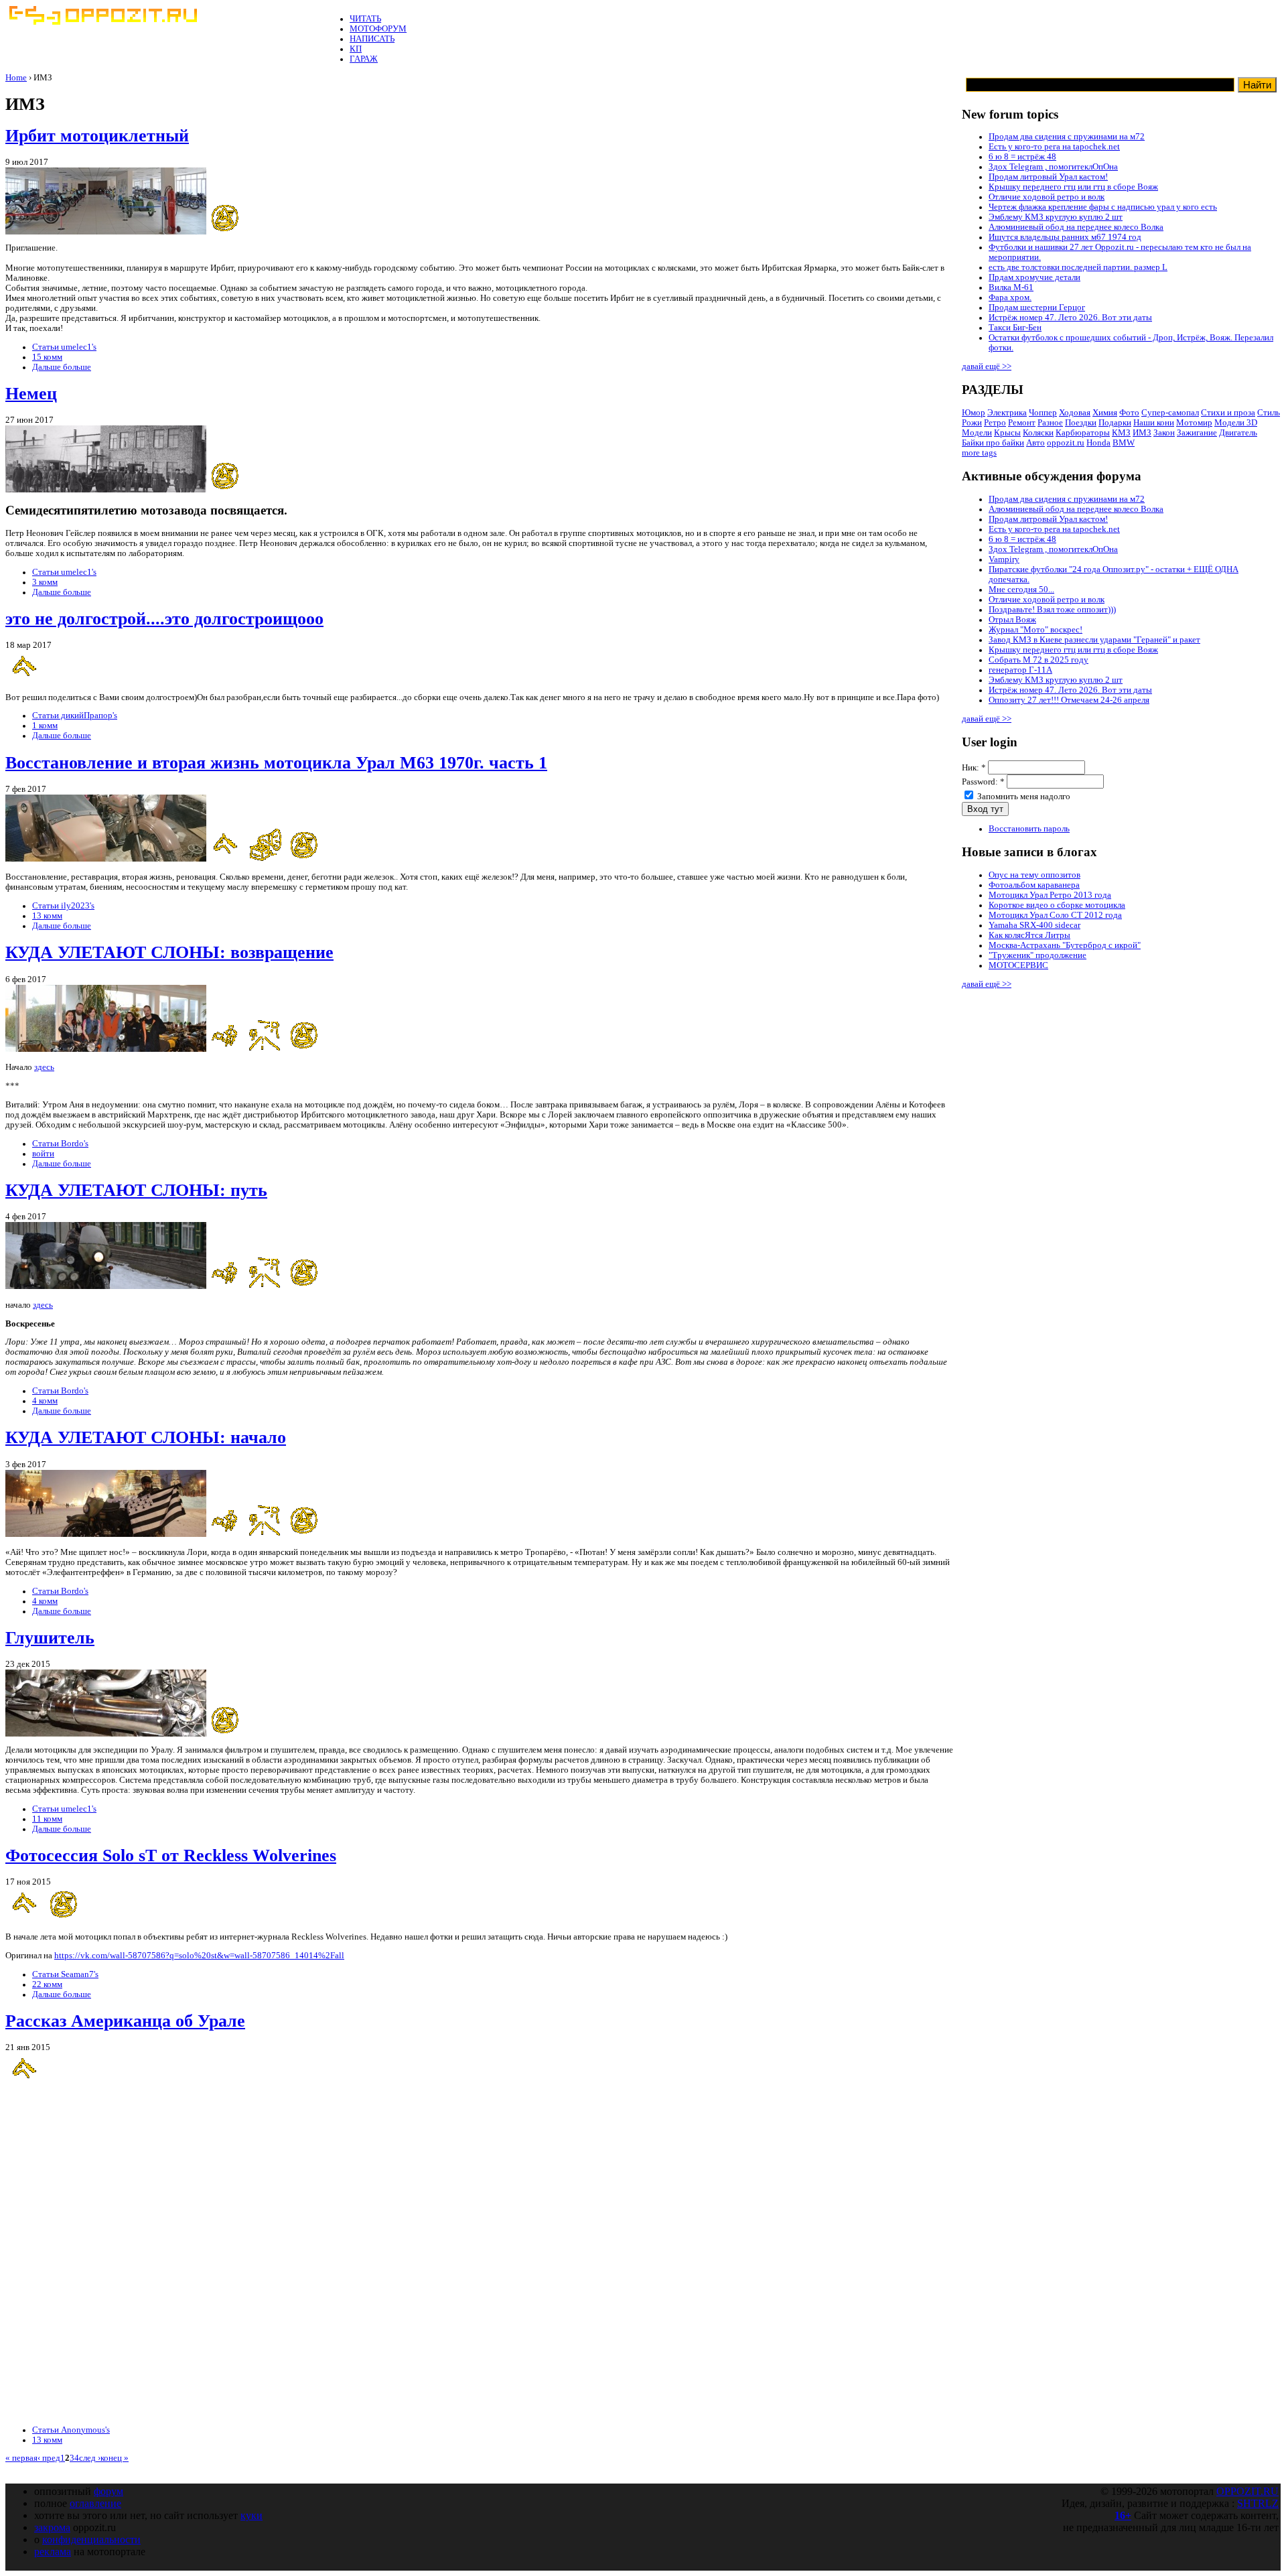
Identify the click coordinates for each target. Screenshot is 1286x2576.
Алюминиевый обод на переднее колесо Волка (1076, 227)
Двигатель (1238, 433)
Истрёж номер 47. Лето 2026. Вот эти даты (1070, 318)
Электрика (1007, 413)
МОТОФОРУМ (378, 29)
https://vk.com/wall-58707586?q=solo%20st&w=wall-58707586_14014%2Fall (199, 1956)
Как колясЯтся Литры (1029, 935)
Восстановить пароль (1029, 829)
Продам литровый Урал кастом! (1048, 177)
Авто (1035, 443)
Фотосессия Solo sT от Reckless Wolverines (171, 1855)
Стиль (1269, 413)
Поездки (1081, 423)
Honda (1098, 443)
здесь (44, 1067)
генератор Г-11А (1020, 670)
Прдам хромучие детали (1034, 277)
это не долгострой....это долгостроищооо (164, 619)
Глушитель (50, 1638)
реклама (53, 2552)
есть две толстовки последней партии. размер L (1078, 267)
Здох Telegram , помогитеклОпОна (1053, 167)
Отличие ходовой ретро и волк (1047, 197)
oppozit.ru (1066, 443)
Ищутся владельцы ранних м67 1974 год (1065, 237)
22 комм (47, 1984)
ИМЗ (1142, 433)
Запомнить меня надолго (1023, 797)
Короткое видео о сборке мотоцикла (1057, 905)
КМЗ (1121, 433)
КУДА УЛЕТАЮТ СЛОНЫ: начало (146, 1437)
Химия (1105, 413)
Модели (977, 433)
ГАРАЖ (364, 59)
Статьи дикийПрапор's (75, 716)
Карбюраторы (1083, 433)
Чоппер (1043, 413)
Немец (31, 394)
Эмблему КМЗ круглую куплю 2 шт (1056, 217)
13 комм (47, 916)
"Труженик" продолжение (1038, 955)
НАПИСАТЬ (372, 39)
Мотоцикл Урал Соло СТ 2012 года (1055, 915)
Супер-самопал (1170, 413)
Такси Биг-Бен (1015, 328)
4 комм (45, 1401)
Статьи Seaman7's (65, 1974)
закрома (52, 2527)
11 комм (47, 1819)
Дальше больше (62, 367)
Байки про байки (993, 443)
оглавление (95, 2503)
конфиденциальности (91, 2539)
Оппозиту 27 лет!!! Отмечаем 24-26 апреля (1069, 700)
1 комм (45, 726)
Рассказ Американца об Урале (125, 2021)
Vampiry (1004, 559)
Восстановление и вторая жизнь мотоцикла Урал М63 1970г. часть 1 (276, 763)
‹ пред (49, 2458)
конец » (115, 2458)
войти (43, 1154)
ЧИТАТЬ (365, 19)
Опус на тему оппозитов (1034, 875)
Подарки (1115, 423)
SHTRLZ (1258, 2503)
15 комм (47, 357)
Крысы (1007, 433)
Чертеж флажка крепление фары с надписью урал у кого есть (1103, 207)
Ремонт (1022, 423)
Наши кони (1154, 423)
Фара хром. (1010, 297)
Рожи (972, 423)
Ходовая (1075, 413)
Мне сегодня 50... (1021, 590)
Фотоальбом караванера (1034, 885)
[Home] (102, 22)
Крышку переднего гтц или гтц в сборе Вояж (1073, 187)
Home (16, 78)
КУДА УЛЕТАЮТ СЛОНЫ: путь (136, 1190)
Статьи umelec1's (64, 347)
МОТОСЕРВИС (1018, 965)
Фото (1129, 413)
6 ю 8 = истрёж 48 (1022, 157)
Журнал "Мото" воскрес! (1035, 630)
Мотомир (1194, 423)
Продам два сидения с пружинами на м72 (1067, 137)
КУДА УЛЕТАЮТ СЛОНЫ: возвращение (169, 952)
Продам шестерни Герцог (1037, 308)
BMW (1124, 443)
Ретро (995, 423)
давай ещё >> (987, 366)
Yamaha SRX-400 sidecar (1034, 925)
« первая (21, 2458)
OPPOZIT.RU (1247, 2491)
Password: (983, 782)
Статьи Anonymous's (71, 2430)
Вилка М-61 (1011, 287)
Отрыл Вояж (1012, 620)
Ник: (974, 768)
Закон (1164, 433)
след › (90, 2458)
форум (109, 2491)
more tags (979, 453)
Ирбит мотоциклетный (97, 136)
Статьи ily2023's (63, 906)
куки (252, 2515)
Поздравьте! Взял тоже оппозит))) (1052, 610)
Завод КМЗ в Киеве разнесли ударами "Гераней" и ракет (1094, 640)
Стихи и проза (1228, 413)
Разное (1050, 423)
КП (356, 49)
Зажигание (1197, 433)
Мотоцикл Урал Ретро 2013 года (1050, 895)
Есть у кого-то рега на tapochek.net (1054, 147)
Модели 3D (1236, 423)
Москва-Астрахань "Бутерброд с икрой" (1065, 945)
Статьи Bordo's (60, 1144)
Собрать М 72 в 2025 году (1039, 660)
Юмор (974, 413)
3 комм (45, 582)
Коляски (1038, 433)
